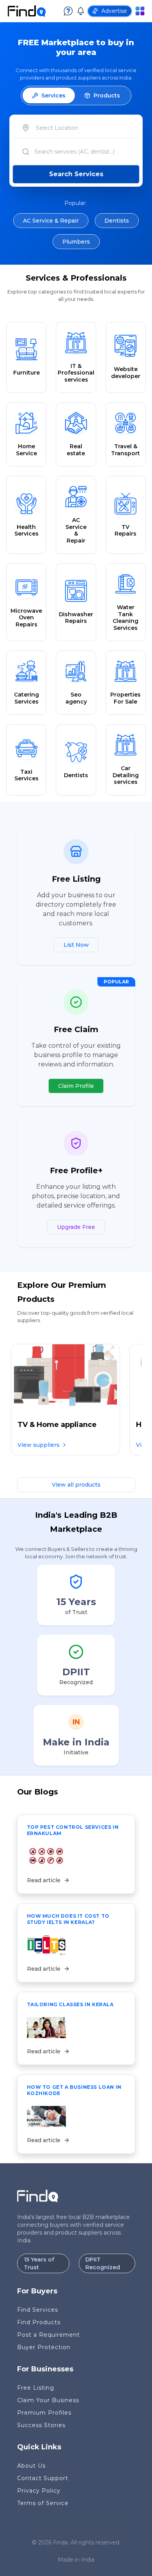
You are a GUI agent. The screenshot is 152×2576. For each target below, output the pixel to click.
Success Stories (41, 2425)
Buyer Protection (44, 2347)
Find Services (38, 2310)
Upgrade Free (76, 1227)
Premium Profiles (44, 2413)
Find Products (39, 2322)
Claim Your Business (48, 2400)
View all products (76, 1485)
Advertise (114, 11)
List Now (76, 945)
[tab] (49, 95)
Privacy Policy (39, 2491)
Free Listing (36, 2388)
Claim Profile (76, 1086)
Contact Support (43, 2478)
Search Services (76, 174)
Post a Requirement (49, 2335)
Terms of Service (43, 2503)
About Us (31, 2466)
